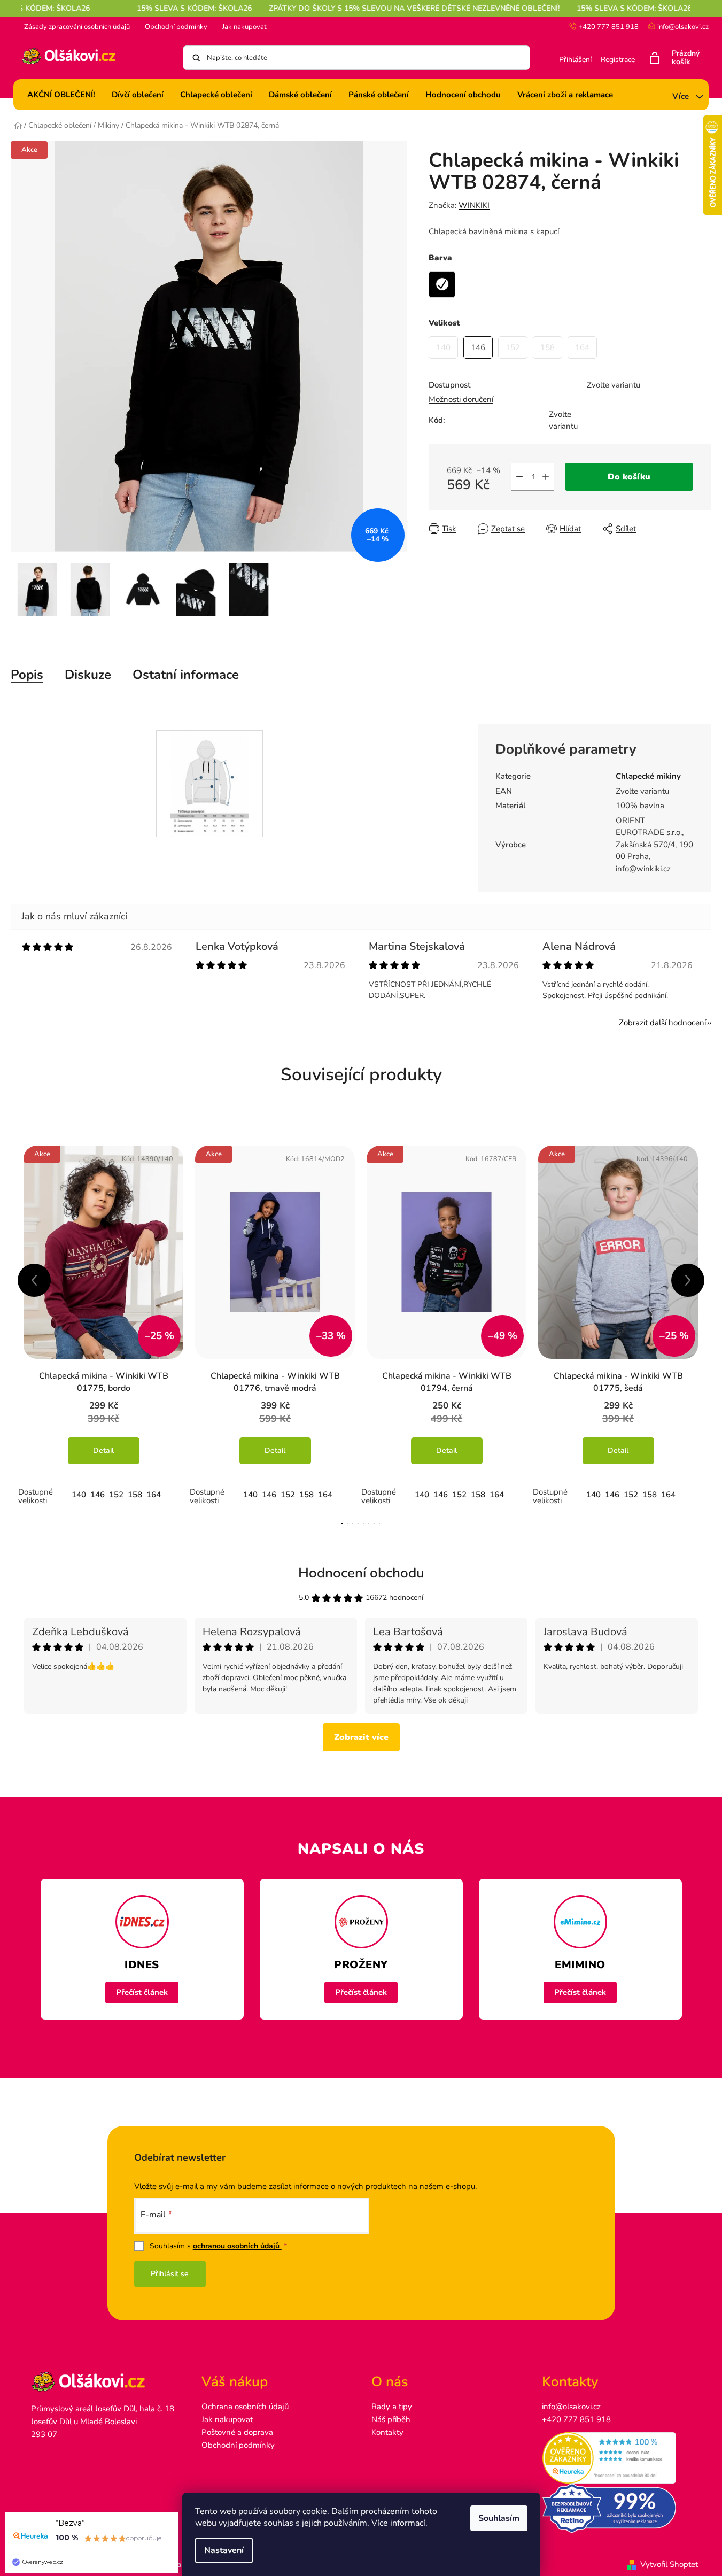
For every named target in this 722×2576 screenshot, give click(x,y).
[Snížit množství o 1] (519, 477)
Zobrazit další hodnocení (662, 1023)
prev (34, 1280)
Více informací (398, 2523)
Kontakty (387, 2432)
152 (116, 1495)
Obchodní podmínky (176, 27)
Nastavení (224, 2550)
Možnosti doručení (461, 399)
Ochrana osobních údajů (245, 2407)
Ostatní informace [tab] (186, 675)
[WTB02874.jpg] (210, 783)
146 (98, 1495)
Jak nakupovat (244, 27)
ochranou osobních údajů (237, 2246)
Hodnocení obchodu (361, 1573)
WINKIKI (474, 205)
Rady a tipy (392, 2407)
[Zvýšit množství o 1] (546, 477)
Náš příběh (391, 2419)
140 (79, 1495)
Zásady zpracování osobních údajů (77, 27)
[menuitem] (61, 95)
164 (154, 1495)
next (688, 1280)
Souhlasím (499, 2518)
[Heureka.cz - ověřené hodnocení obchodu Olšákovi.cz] (616, 2458)
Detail (103, 1451)
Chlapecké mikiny (648, 776)
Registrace (618, 60)
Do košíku (629, 477)
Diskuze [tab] (88, 675)
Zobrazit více (361, 1737)
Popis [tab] (27, 675)
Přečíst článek (142, 1992)
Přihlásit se (170, 2274)
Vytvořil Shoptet (669, 2564)
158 (135, 1495)
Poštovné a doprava (237, 2432)
